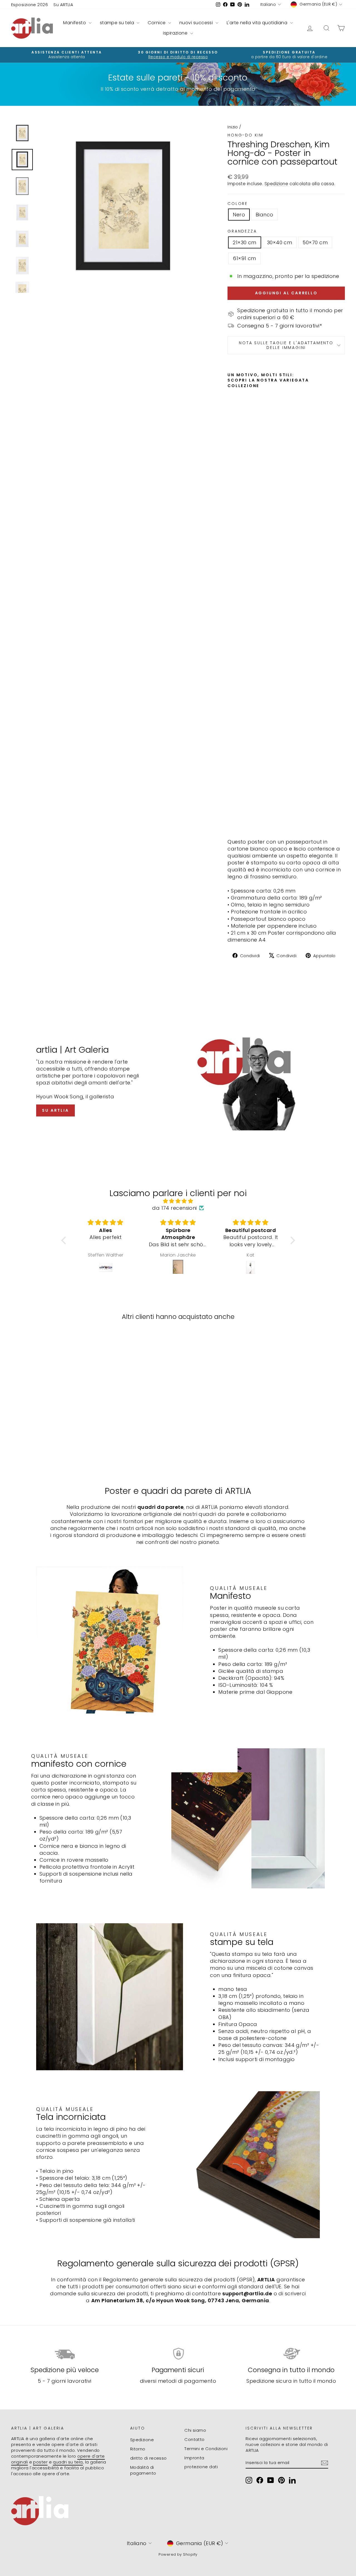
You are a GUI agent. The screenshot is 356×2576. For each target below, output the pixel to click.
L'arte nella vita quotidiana (258, 23)
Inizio (233, 127)
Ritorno (138, 2449)
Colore (238, 204)
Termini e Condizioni (206, 2449)
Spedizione (276, 184)
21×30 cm (245, 242)
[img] (178, 1201)
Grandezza (242, 231)
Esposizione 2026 (29, 5)
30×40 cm (280, 242)
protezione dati (201, 2467)
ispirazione (176, 33)
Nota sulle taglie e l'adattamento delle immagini (286, 345)
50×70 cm (315, 242)
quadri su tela (68, 2462)
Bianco (264, 215)
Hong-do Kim (245, 135)
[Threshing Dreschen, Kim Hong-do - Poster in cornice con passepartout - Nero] (231, 821)
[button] (65, 1240)
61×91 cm (244, 258)
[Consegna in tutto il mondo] (291, 2354)
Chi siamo (195, 2430)
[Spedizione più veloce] (65, 2354)
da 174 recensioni (175, 1208)
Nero (239, 215)
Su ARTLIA (63, 5)
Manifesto (75, 23)
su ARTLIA (55, 1110)
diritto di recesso (149, 2458)
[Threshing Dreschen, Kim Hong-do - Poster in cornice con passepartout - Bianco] (239, 821)
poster (40, 2462)
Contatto (195, 2439)
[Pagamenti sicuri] (178, 2354)
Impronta (194, 2458)
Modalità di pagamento (143, 2470)
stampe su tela (118, 23)
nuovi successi (197, 23)
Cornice (157, 23)
